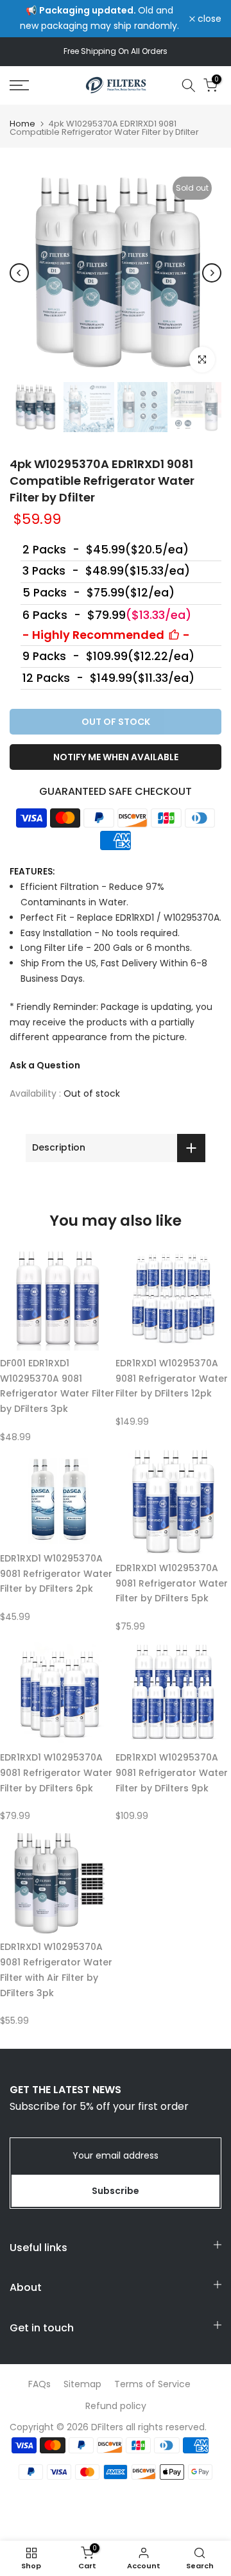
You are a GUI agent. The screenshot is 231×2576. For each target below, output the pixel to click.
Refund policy (116, 2406)
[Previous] (19, 273)
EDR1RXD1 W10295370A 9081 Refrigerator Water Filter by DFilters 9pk (172, 1773)
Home (22, 124)
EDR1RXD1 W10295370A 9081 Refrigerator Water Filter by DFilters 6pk (56, 1773)
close (208, 19)
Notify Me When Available (116, 757)
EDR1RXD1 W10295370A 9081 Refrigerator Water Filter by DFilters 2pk (56, 1574)
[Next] (212, 273)
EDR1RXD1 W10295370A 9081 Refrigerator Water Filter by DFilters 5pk (172, 1583)
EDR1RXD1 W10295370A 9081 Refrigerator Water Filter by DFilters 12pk (172, 1379)
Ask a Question (45, 1065)
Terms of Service (152, 2384)
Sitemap (82, 2384)
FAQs (39, 2384)
